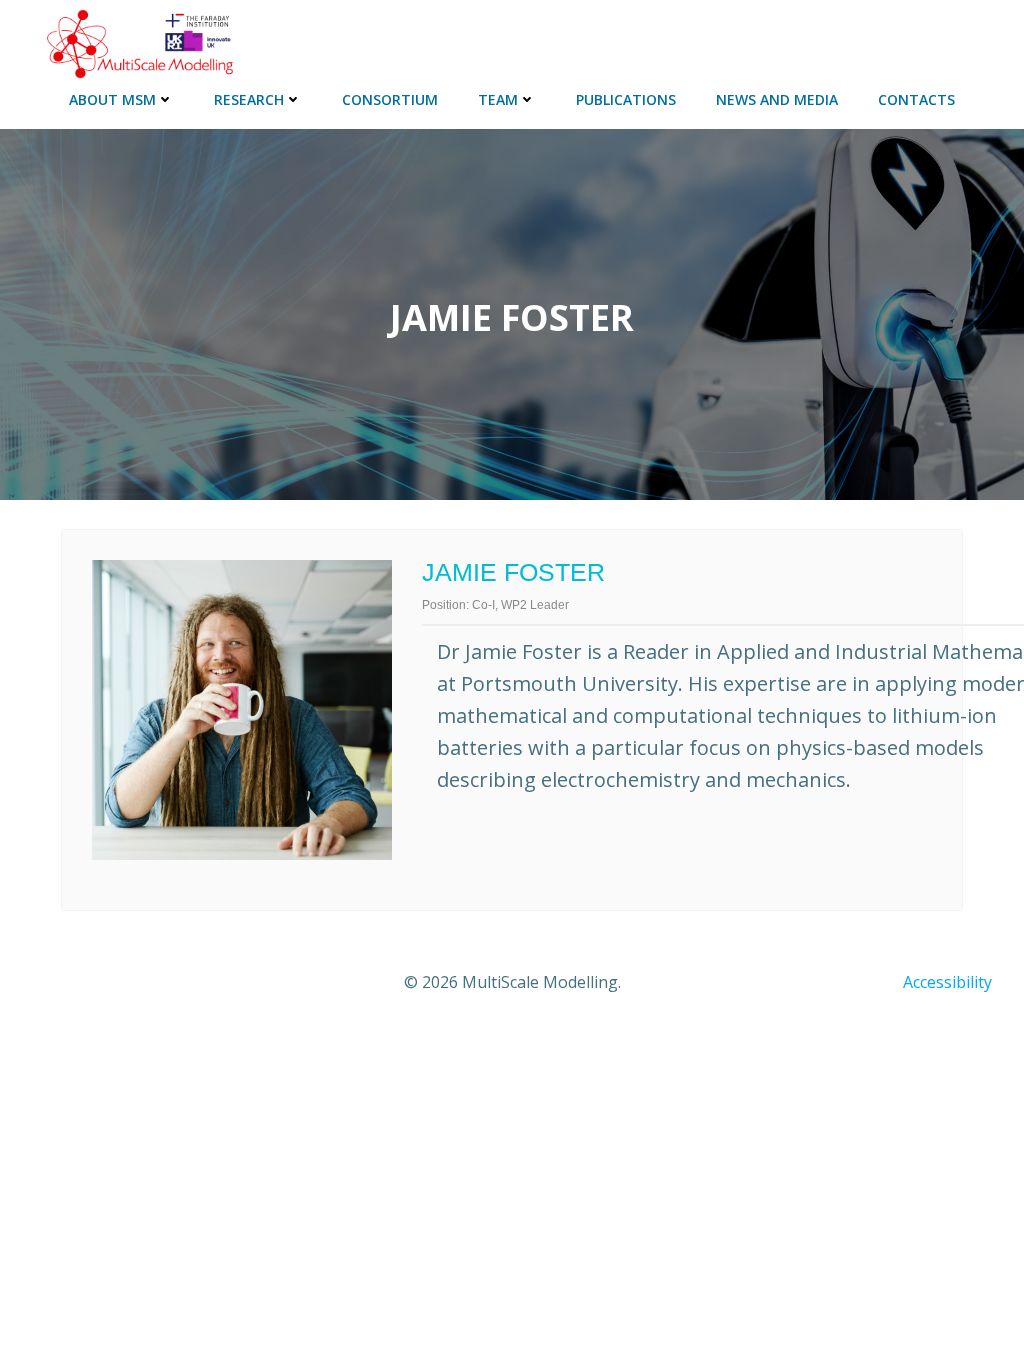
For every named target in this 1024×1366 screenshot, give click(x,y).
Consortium (390, 99)
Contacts (916, 99)
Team (498, 99)
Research (249, 99)
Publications (626, 99)
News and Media (777, 99)
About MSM (112, 99)
